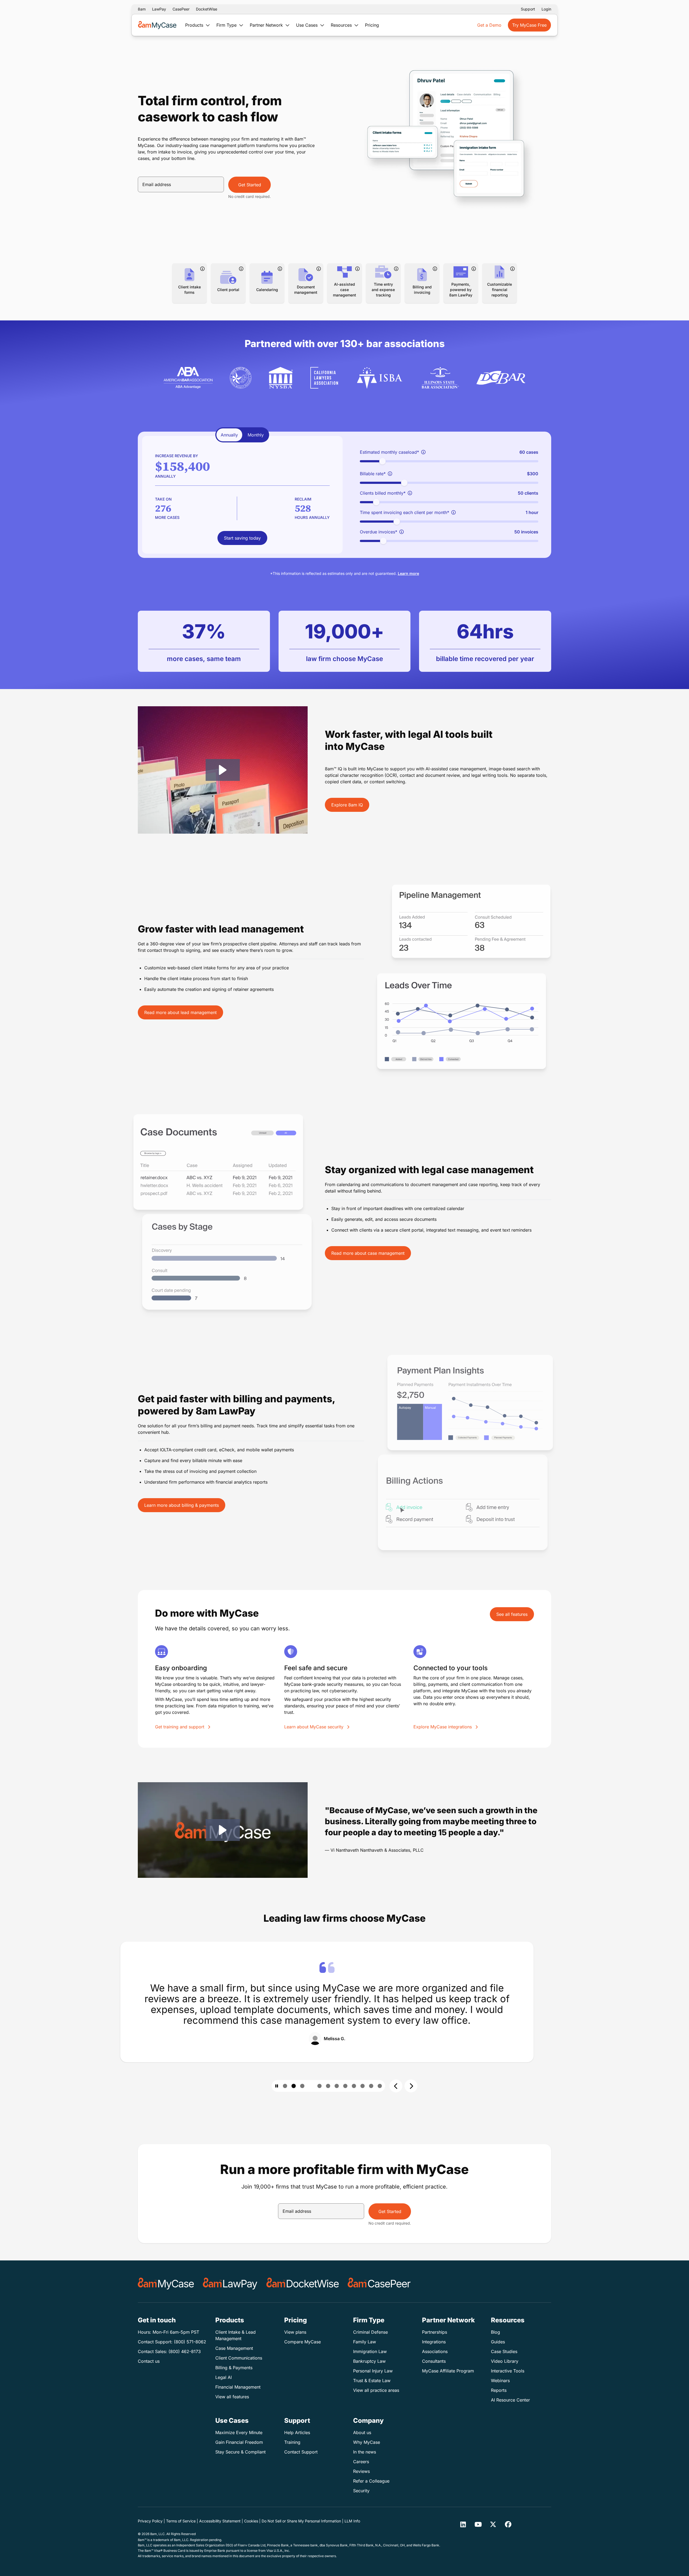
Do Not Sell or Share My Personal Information (301, 2521)
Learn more (408, 573)
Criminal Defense (370, 2332)
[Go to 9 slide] (363, 2086)
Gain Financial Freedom (239, 2442)
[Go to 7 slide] (345, 2086)
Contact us (149, 2361)
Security (361, 2491)
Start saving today (242, 538)
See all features (512, 1614)
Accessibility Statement (220, 2521)
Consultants (434, 2361)
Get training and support (180, 1727)
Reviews (361, 2471)
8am (142, 9)
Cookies (251, 2521)
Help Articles (297, 2432)
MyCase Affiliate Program (448, 2371)
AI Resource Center (510, 2400)
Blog (495, 2332)
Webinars (500, 2381)
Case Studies (504, 2351)
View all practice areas (376, 2390)
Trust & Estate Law (372, 2381)
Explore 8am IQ (347, 805)
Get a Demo (489, 25)
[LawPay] (230, 2284)
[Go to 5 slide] (328, 2086)
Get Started (250, 185)
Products (195, 25)
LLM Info (352, 2521)
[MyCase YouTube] (478, 2524)
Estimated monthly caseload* (389, 452)
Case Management (234, 2348)
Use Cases (307, 25)
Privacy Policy (150, 2521)
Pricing (372, 25)
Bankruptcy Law (369, 2361)
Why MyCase (367, 2442)
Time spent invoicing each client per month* (405, 512)
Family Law (365, 2342)
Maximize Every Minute (239, 2432)
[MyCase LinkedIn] (463, 2524)
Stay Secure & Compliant (240, 2452)
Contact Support (301, 2452)
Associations (435, 2351)
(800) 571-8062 (190, 2342)
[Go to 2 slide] (294, 2086)
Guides (498, 2342)
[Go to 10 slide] (371, 2086)
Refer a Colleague (371, 2481)
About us (362, 2432)
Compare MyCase (303, 2342)
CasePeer (181, 9)
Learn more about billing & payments (182, 1505)
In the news (365, 2452)
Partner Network (267, 25)
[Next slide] (411, 2086)
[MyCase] (166, 2284)
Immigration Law (370, 2351)
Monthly (256, 435)
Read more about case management (368, 1253)
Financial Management (238, 2387)
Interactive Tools (508, 2371)
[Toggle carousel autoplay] (277, 2086)
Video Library (505, 2361)
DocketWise (207, 9)
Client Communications (239, 2358)
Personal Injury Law (373, 2371)
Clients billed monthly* (383, 493)
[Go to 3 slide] (302, 2086)
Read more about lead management (180, 1012)
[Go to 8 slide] (354, 2086)
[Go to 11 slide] (380, 2086)
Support (528, 9)
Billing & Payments (234, 2368)
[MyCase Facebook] (508, 2524)
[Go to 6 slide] (337, 2086)
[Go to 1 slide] (285, 2086)
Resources (342, 25)
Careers (361, 2462)
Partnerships (435, 2332)
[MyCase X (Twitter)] (493, 2524)
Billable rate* (373, 474)
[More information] (202, 269)
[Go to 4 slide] (311, 2086)
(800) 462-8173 (185, 2351)
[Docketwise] (303, 2284)
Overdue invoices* (379, 532)
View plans (295, 2332)
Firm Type (227, 25)
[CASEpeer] (379, 2284)
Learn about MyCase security (314, 1727)
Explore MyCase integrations (443, 1727)
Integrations (434, 2342)
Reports (499, 2390)
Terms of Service (181, 2521)
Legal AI (224, 2377)
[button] (223, 770)
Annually (229, 435)
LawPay (159, 9)
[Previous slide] (396, 2086)
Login (546, 9)
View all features (232, 2397)
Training (292, 2442)
